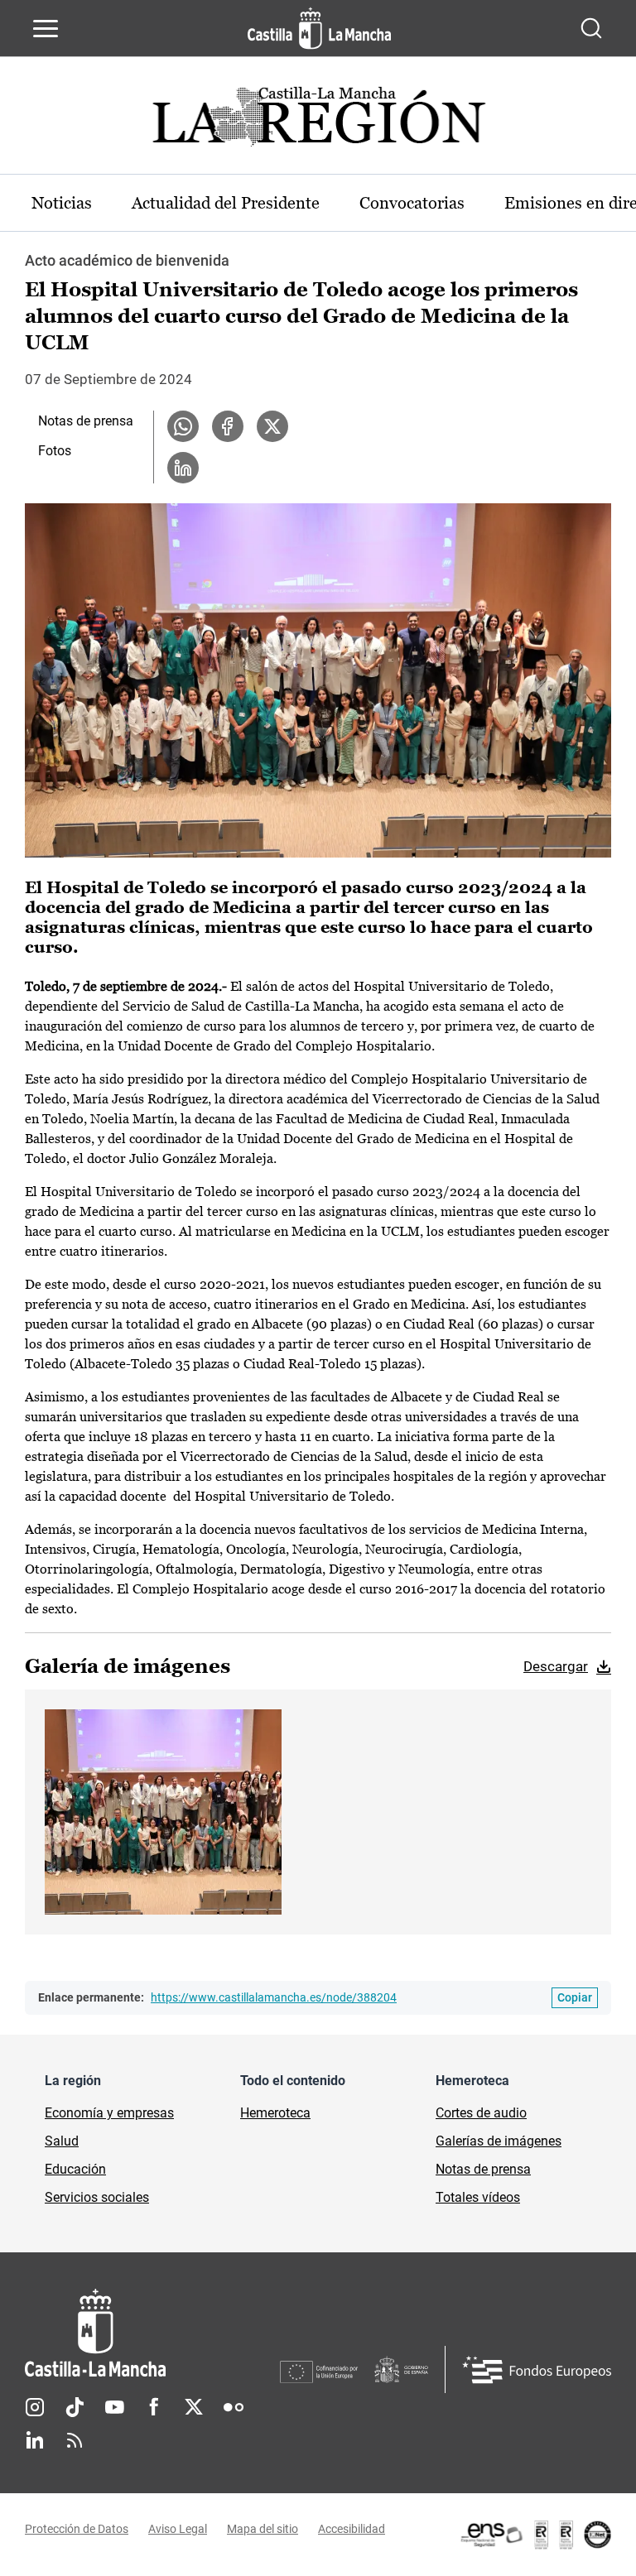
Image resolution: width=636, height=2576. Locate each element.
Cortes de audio (481, 2113)
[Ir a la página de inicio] (319, 28)
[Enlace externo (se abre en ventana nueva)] (535, 2535)
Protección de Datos (77, 2529)
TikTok (75, 2407)
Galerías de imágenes (499, 2141)
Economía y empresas (109, 2113)
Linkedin (35, 2440)
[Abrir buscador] (591, 28)
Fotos (55, 451)
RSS (75, 2440)
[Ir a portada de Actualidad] (318, 121)
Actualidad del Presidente (226, 203)
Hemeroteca (275, 2113)
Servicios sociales (97, 2197)
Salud (62, 2141)
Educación (75, 2169)
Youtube (114, 2407)
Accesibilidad (352, 2529)
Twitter (194, 2407)
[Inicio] (152, 2333)
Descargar (556, 1666)
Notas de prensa (86, 421)
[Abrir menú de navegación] (46, 28)
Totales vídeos (478, 2197)
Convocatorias (412, 203)
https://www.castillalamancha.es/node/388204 (274, 1997)
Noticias (62, 203)
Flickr (234, 2407)
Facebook (154, 2407)
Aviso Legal (178, 2529)
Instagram (35, 2407)
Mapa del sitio (263, 2529)
